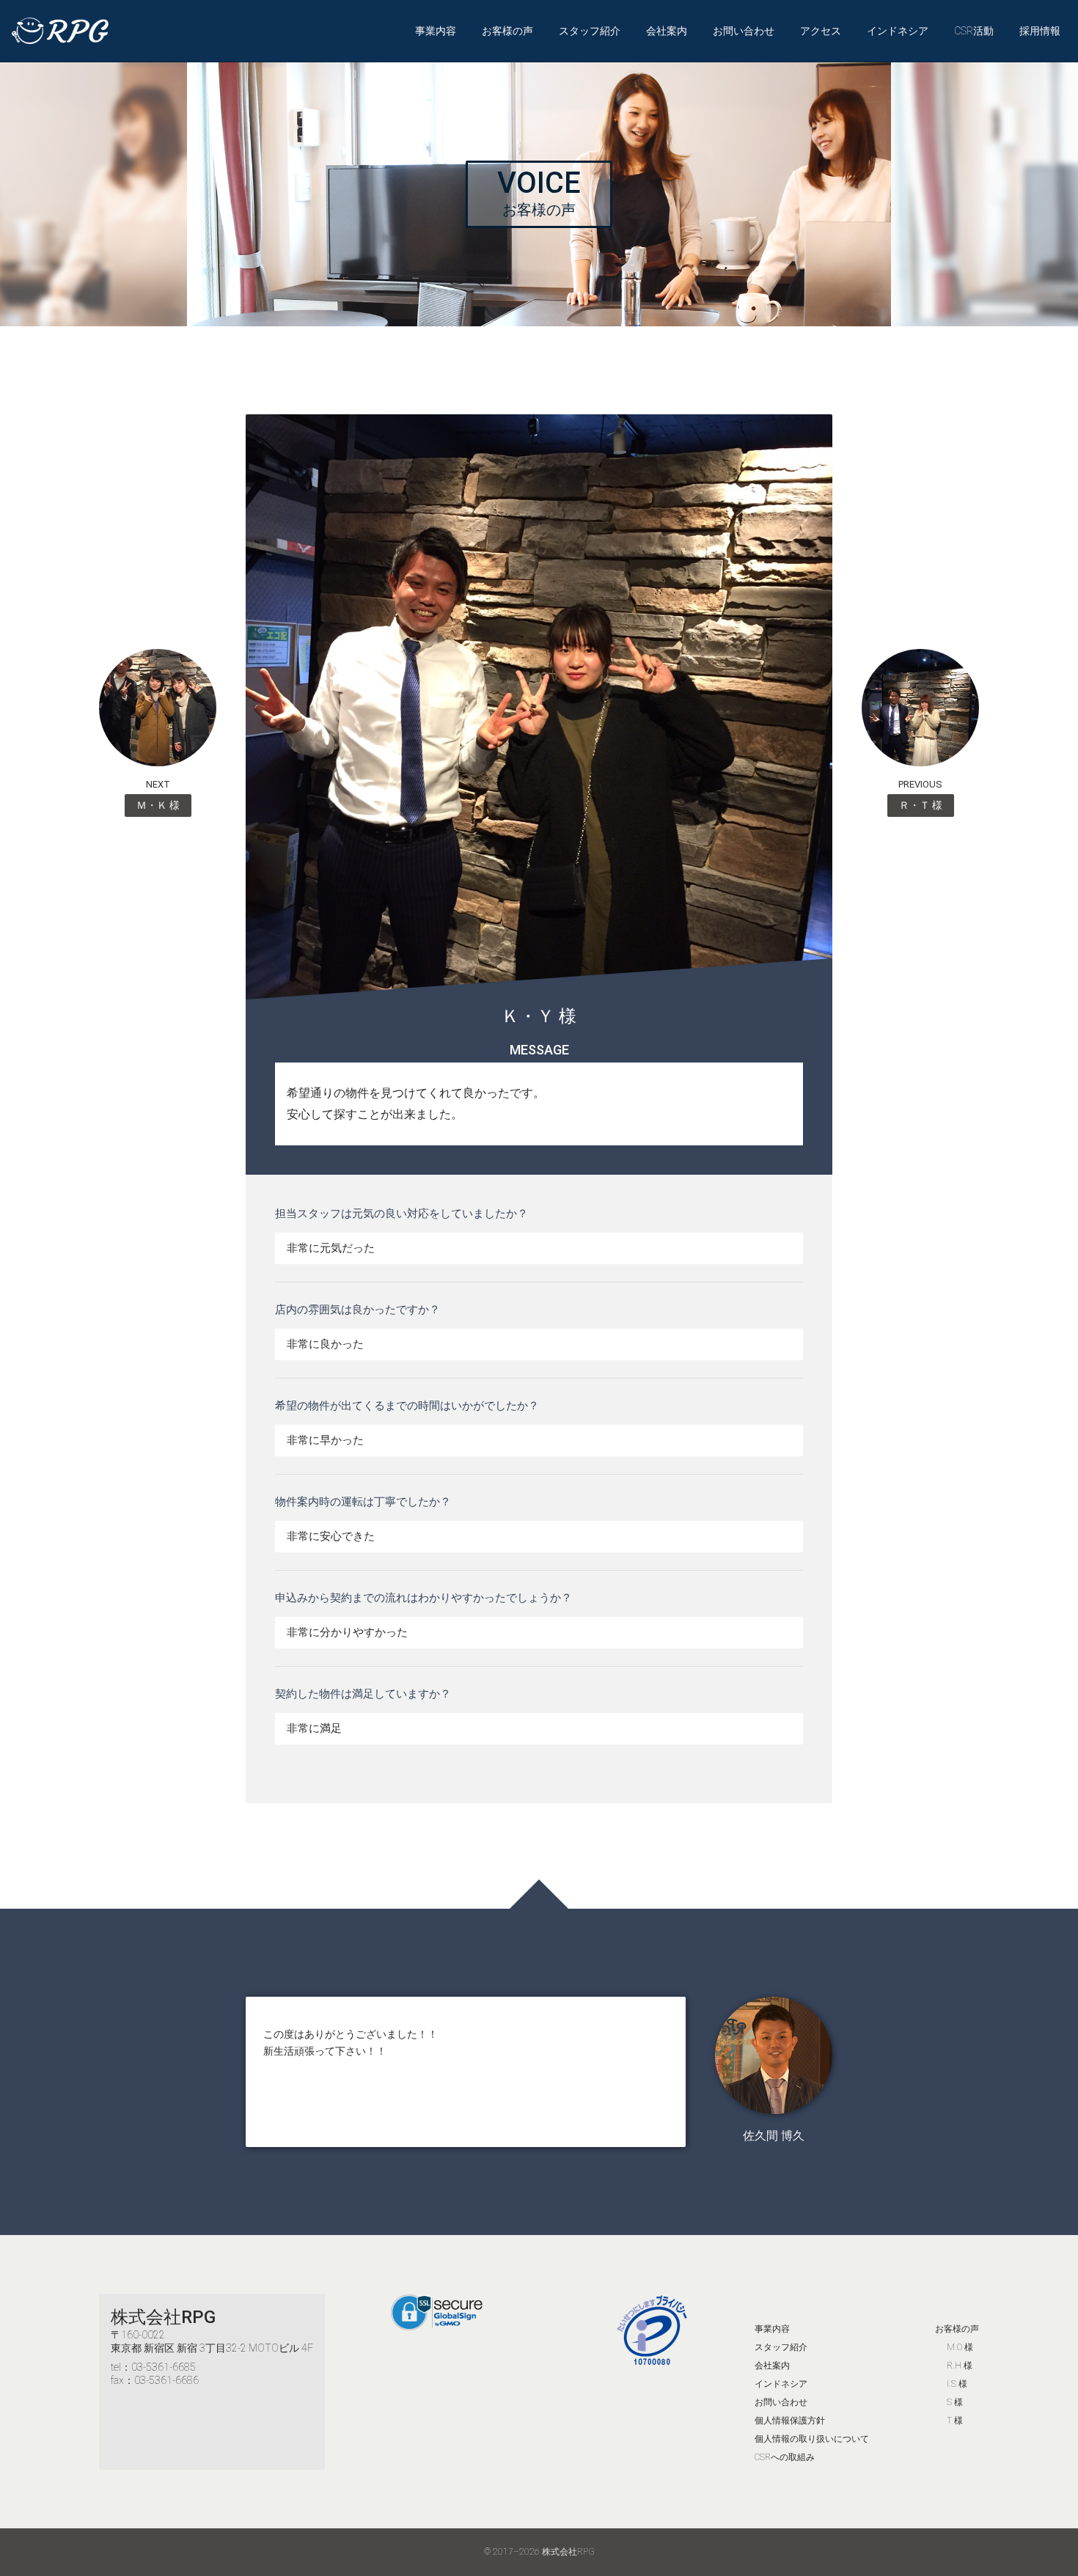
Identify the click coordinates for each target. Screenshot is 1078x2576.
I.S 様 (957, 2384)
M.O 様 (960, 2347)
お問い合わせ (744, 31)
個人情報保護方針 (790, 2421)
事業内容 (436, 31)
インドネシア (898, 31)
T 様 (955, 2421)
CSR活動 (974, 31)
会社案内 (667, 31)
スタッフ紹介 (590, 31)
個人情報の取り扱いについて (812, 2439)
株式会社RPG (163, 2317)
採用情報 (1040, 31)
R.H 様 (960, 2366)
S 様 (955, 2402)
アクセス (821, 31)
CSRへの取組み (785, 2457)
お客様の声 (507, 31)
